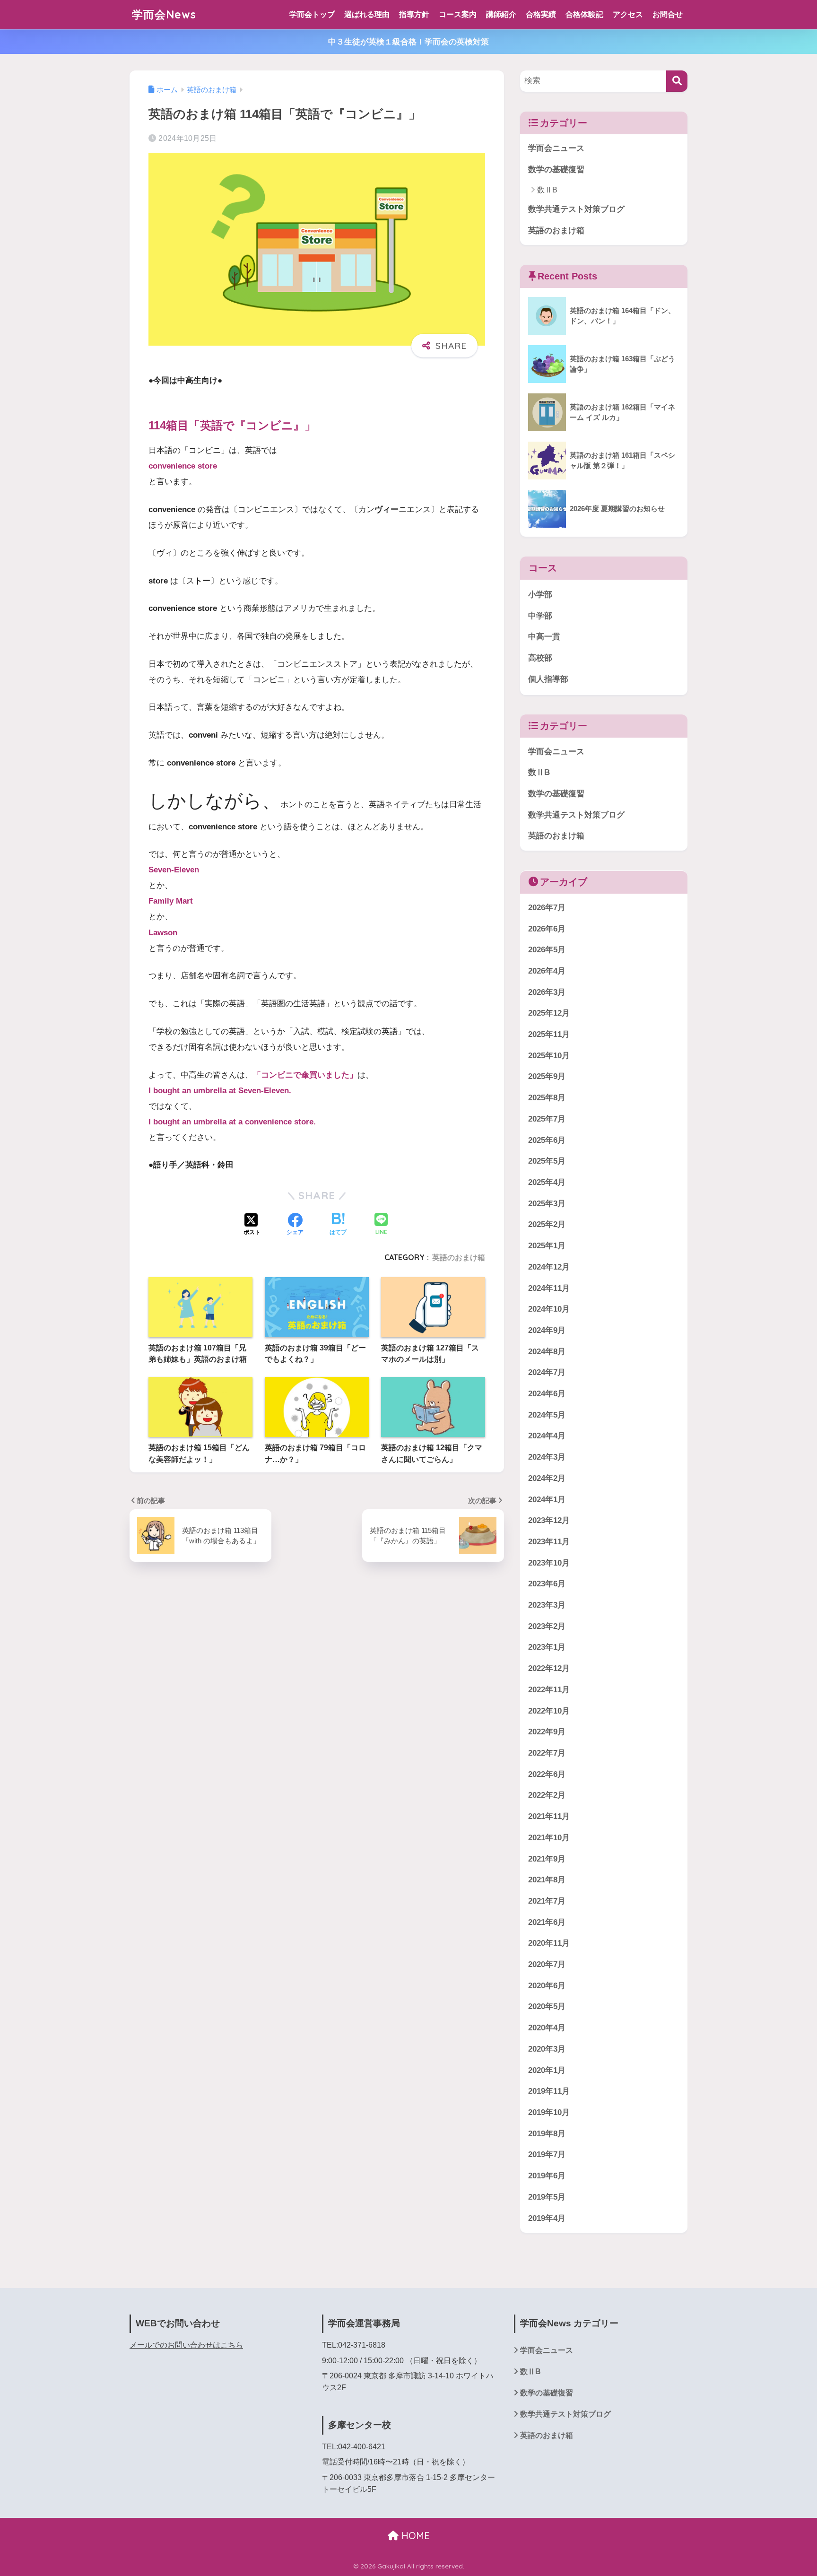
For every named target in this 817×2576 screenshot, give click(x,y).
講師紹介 (501, 14)
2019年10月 (549, 2113)
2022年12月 (549, 1669)
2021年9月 (547, 1859)
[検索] (677, 81)
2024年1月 (547, 1500)
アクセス (628, 14)
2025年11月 (549, 1035)
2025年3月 (547, 1204)
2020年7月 (547, 1965)
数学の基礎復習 (556, 170)
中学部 (540, 616)
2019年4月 (547, 2218)
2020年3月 (547, 2049)
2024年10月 (549, 1310)
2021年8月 (547, 1880)
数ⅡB (547, 190)
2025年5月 (547, 1162)
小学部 (540, 595)
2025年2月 (547, 1225)
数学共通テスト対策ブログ (576, 209)
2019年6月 (547, 2176)
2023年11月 (549, 1542)
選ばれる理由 (367, 14)
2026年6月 (547, 929)
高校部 (540, 658)
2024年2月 (547, 1479)
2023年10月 (549, 1563)
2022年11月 (549, 1690)
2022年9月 (547, 1732)
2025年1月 (547, 1246)
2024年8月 (547, 1352)
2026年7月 (547, 908)
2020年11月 (549, 1944)
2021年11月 (549, 1817)
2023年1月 (547, 1648)
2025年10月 (549, 1056)
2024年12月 (549, 1267)
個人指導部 (548, 679)
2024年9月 (547, 1331)
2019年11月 (549, 2092)
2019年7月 (547, 2155)
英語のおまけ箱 (459, 1257)
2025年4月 (547, 1183)
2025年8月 (547, 1098)
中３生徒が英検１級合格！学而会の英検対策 (408, 42)
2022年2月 (547, 1796)
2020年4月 (547, 2028)
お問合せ (668, 14)
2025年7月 (547, 1119)
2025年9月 (547, 1077)
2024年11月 (549, 1288)
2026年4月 (547, 971)
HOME (414, 2536)
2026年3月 (547, 992)
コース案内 (458, 14)
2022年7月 (547, 1754)
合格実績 (541, 14)
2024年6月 (547, 1394)
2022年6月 (547, 1774)
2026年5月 (547, 950)
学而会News (164, 14)
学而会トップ (312, 14)
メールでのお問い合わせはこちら (186, 2345)
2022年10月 (549, 1711)
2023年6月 (547, 1584)
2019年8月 (547, 2134)
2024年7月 (547, 1373)
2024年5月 (547, 1415)
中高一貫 (544, 637)
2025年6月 (547, 1140)
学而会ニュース (556, 148)
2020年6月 (547, 1986)
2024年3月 (547, 1458)
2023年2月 (547, 1626)
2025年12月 (549, 1014)
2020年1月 (547, 2070)
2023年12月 (549, 1521)
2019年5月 (547, 2197)
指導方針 (414, 14)
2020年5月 (547, 2007)
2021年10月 (549, 1838)
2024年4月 (547, 1436)
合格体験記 (584, 14)
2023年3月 (547, 1606)
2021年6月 (547, 1922)
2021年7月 (547, 1902)
